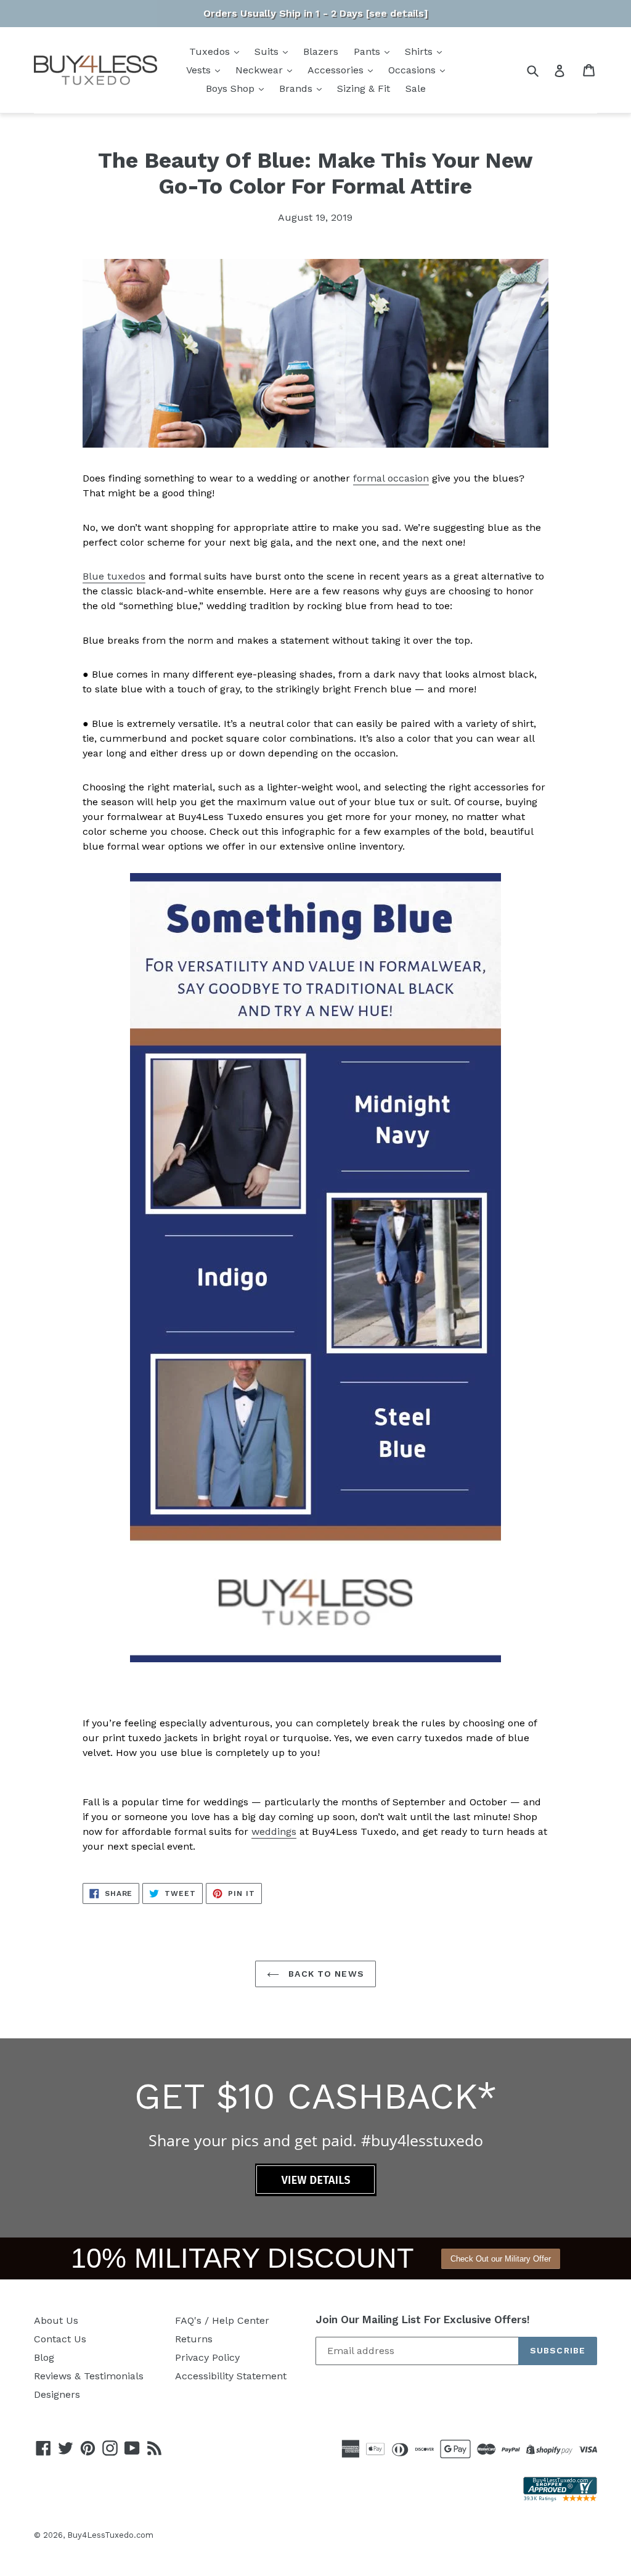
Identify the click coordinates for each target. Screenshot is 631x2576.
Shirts (420, 51)
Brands (297, 88)
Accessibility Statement (231, 2376)
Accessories (337, 70)
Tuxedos (211, 51)
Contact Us (60, 2339)
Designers (57, 2394)
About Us (56, 2320)
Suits (268, 51)
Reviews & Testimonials (89, 2376)
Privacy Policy (207, 2357)
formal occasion (391, 478)
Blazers (321, 51)
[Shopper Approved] (560, 2498)
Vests (200, 70)
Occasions (413, 70)
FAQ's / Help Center (222, 2320)
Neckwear (261, 70)
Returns (194, 2339)
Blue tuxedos (114, 576)
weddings (274, 1832)
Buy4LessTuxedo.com (110, 2535)
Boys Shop (232, 88)
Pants (368, 51)
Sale (416, 88)
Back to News (325, 1974)
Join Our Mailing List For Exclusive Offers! (423, 2320)
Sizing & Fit (364, 88)
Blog (44, 2357)
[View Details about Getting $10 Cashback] (316, 2193)
